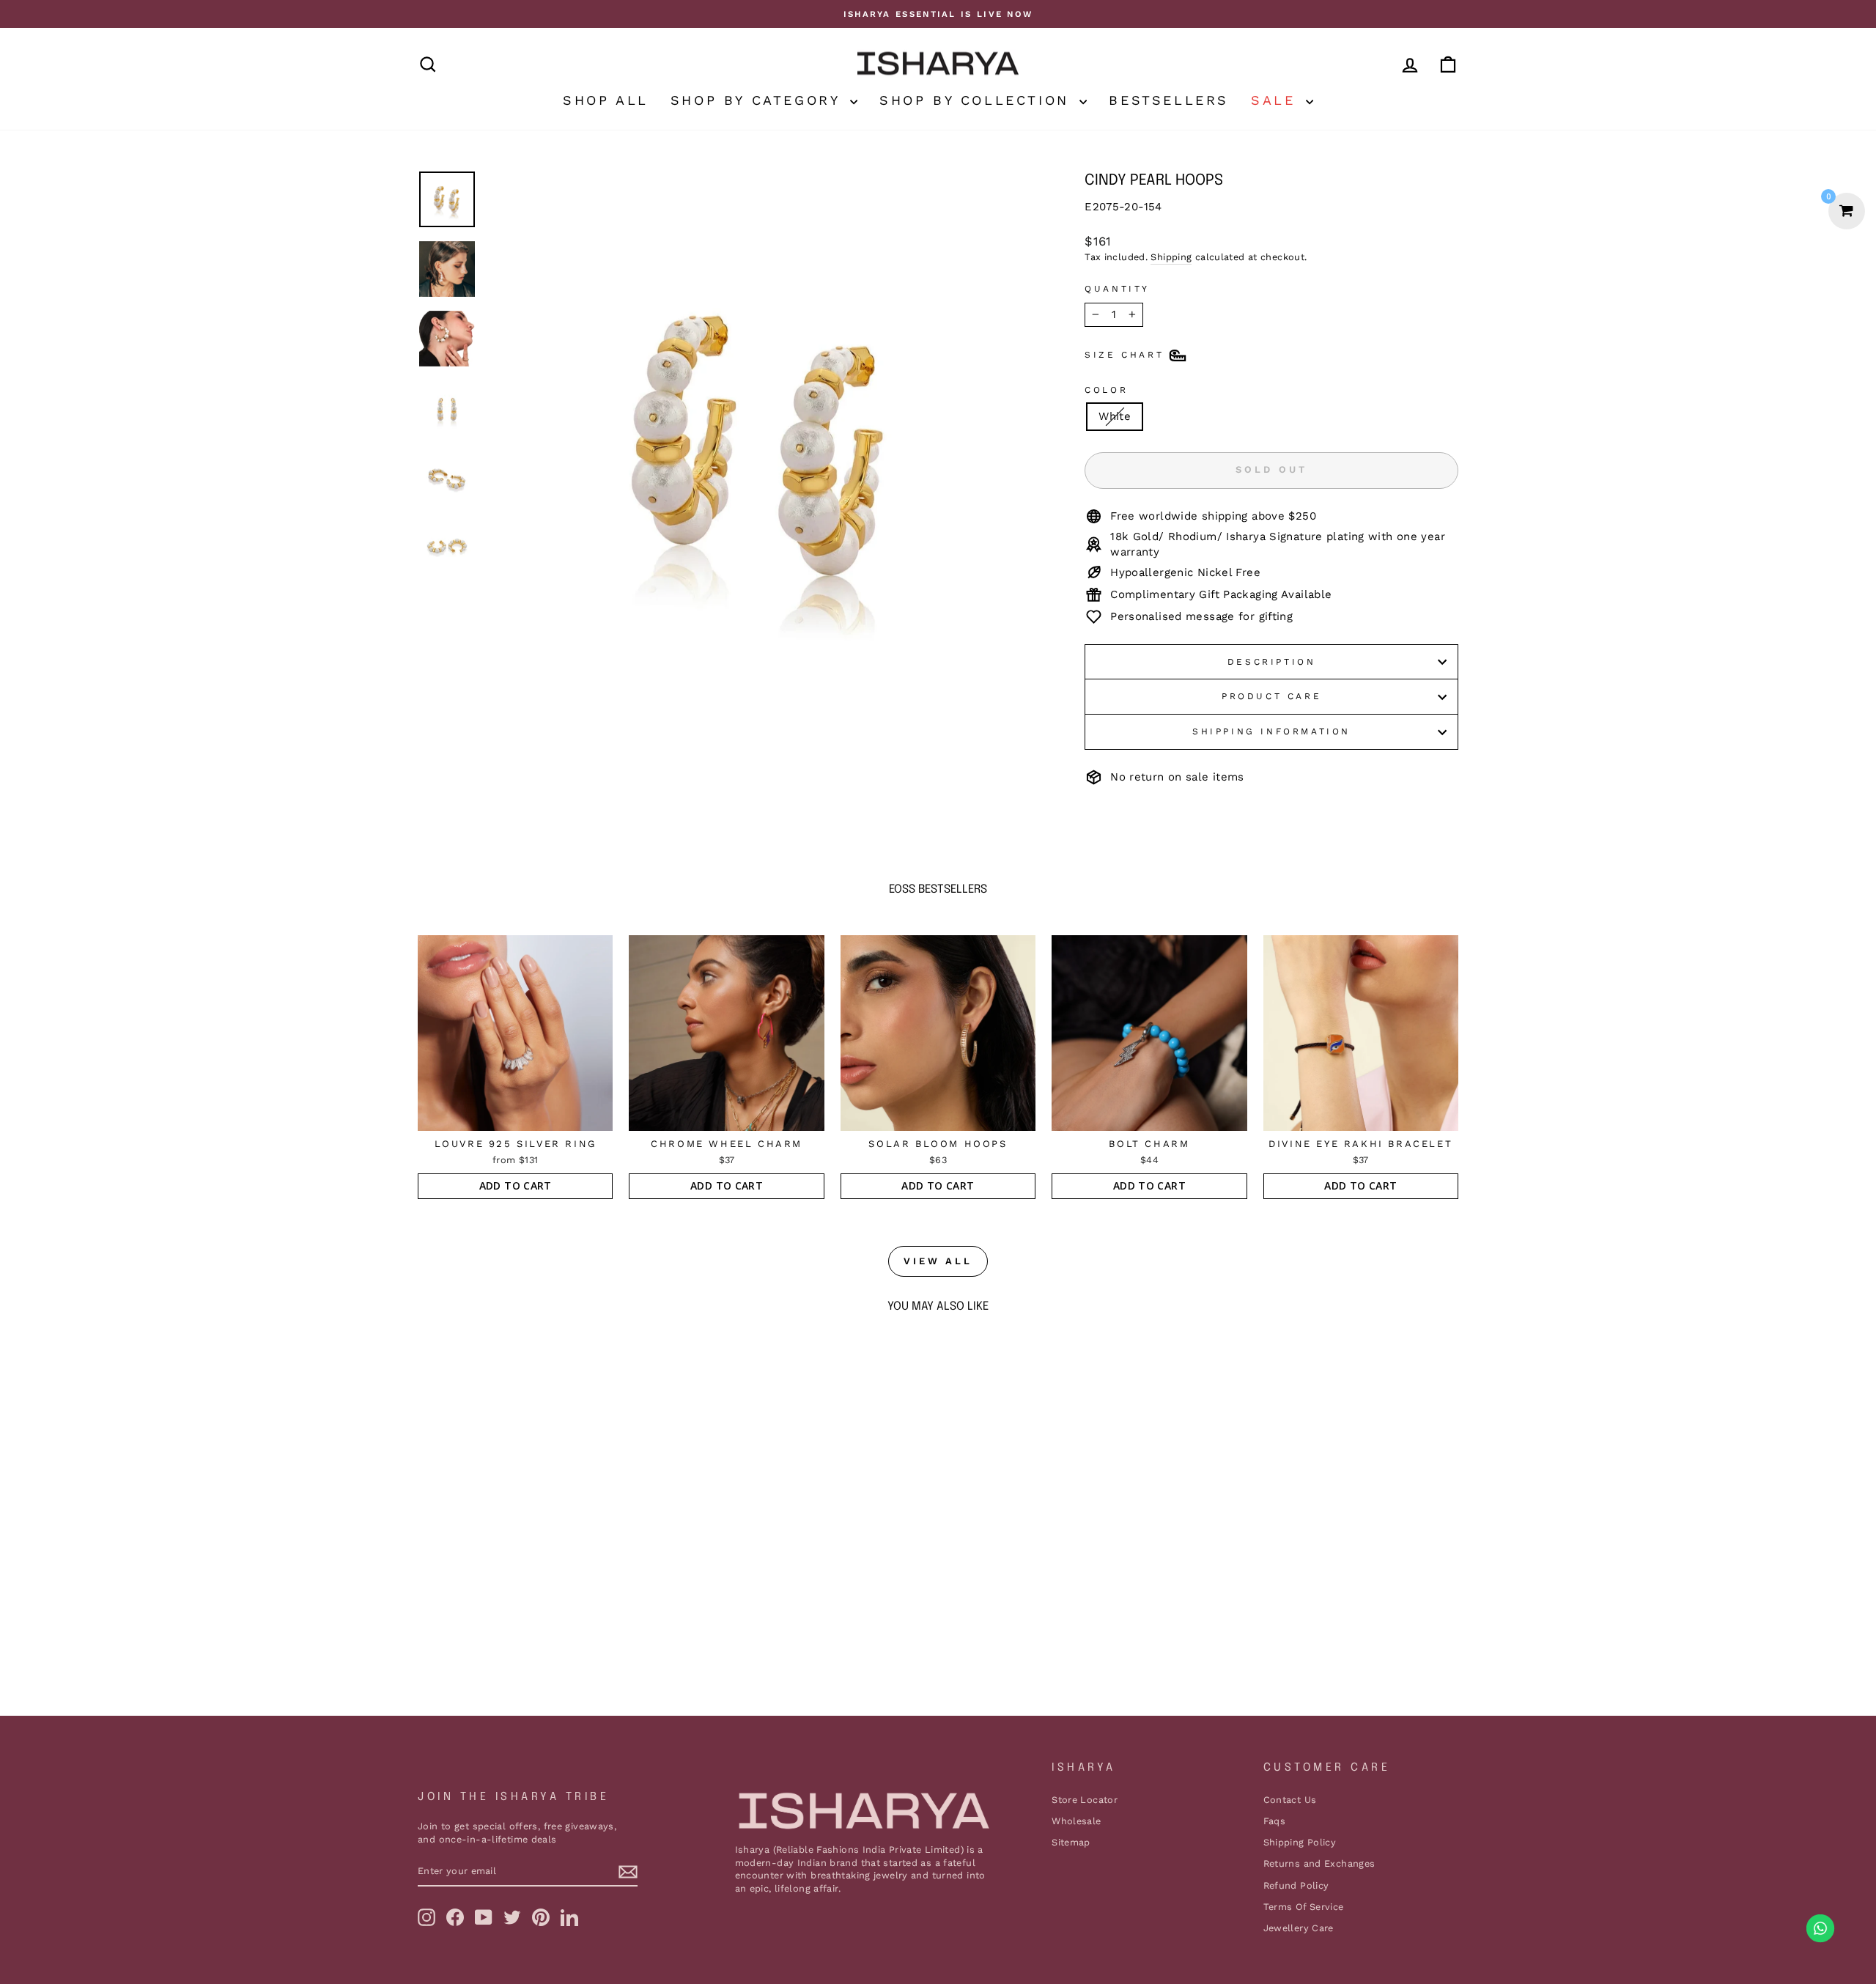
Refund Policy (1296, 1885)
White (1115, 416)
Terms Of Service (1304, 1907)
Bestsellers (1169, 100)
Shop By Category (758, 100)
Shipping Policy (1300, 1842)
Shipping (1171, 257)
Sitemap (1071, 1842)
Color (1106, 390)
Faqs (1275, 1821)
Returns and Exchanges (1319, 1863)
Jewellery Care (1299, 1928)
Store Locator (1085, 1800)
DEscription (1272, 662)
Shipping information (1271, 731)
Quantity (1117, 289)
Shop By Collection (978, 100)
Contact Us (1290, 1800)
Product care (1271, 696)
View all (938, 1261)
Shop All (606, 100)
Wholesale (1076, 1821)
